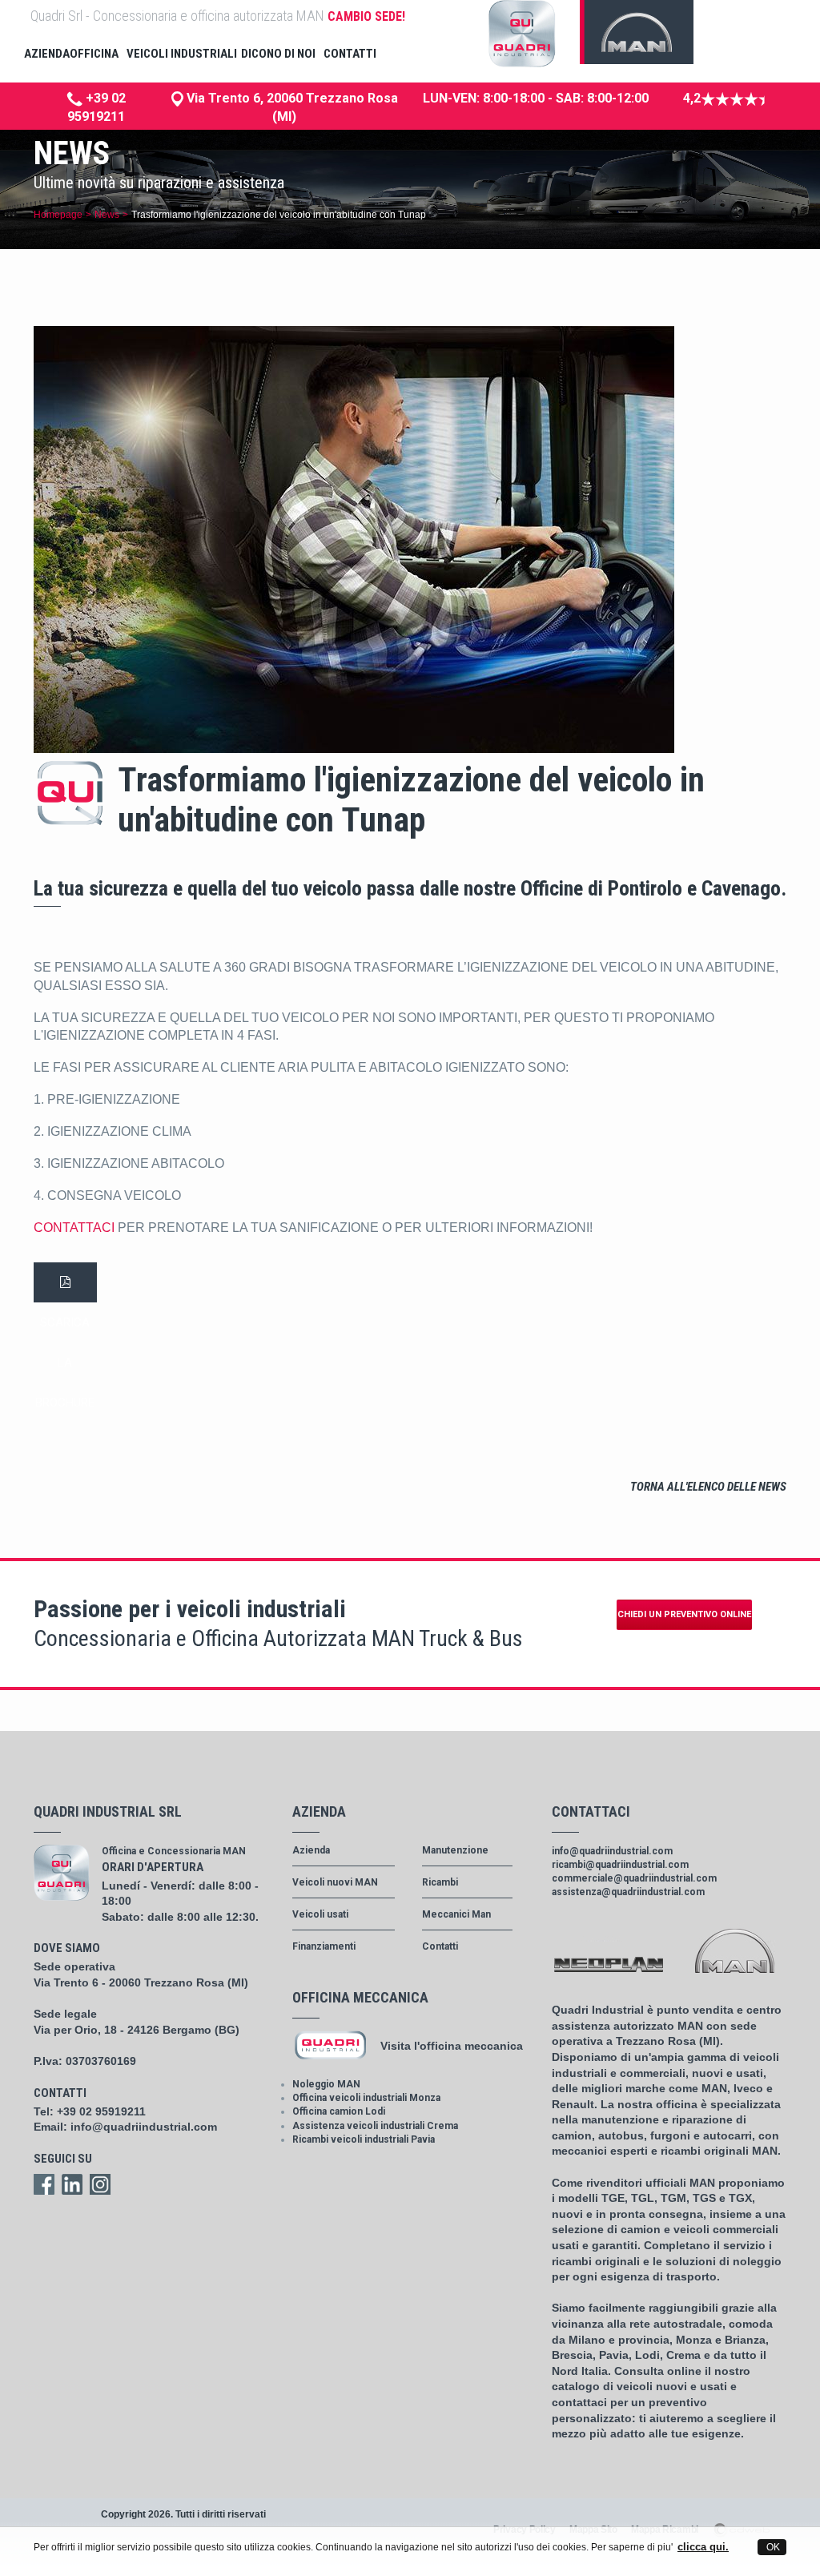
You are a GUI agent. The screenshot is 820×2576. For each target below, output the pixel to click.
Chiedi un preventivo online (684, 1614)
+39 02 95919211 (101, 2111)
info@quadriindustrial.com (144, 2127)
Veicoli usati (320, 1914)
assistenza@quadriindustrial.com (628, 1892)
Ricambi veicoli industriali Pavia (364, 2139)
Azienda (311, 1850)
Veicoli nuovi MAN (335, 1882)
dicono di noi (278, 54)
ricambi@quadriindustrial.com (620, 1865)
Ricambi (440, 1882)
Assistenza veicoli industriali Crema (375, 2126)
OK (772, 2547)
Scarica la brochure (65, 1282)
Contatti (440, 1946)
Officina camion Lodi (339, 2111)
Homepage (58, 215)
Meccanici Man (456, 1914)
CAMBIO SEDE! (366, 16)
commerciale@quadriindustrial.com (634, 1878)
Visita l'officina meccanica (452, 2046)
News (107, 215)
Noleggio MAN (326, 2084)
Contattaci (76, 1228)
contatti (350, 54)
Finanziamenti (324, 1946)
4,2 (692, 98)
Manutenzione (455, 1850)
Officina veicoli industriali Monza (366, 2098)
